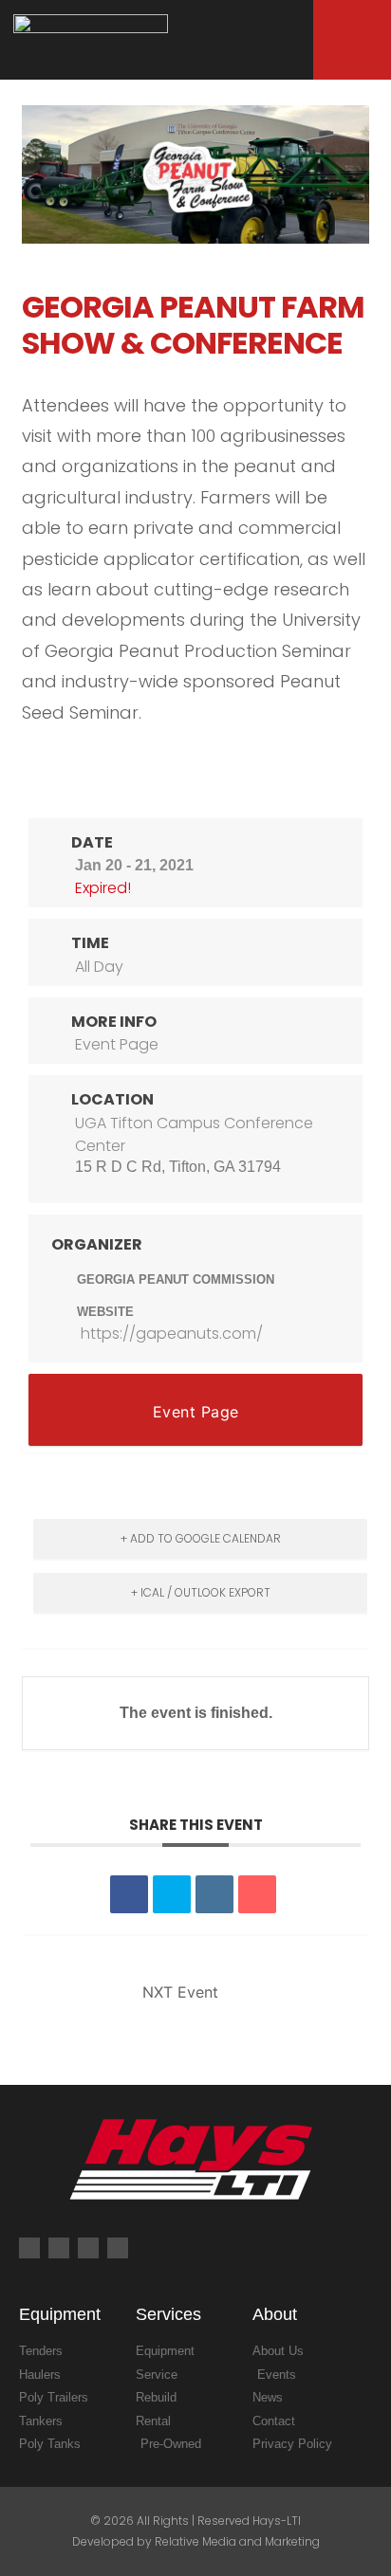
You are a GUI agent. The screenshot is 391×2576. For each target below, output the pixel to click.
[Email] (257, 1894)
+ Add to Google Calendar (201, 1538)
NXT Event (180, 1992)
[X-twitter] (118, 2248)
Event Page (117, 1044)
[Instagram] (59, 2248)
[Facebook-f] (29, 2248)
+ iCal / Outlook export (201, 1592)
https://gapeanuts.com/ (172, 1334)
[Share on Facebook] (129, 1894)
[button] (285, 44)
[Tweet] (172, 1894)
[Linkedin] (214, 1894)
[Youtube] (88, 2248)
